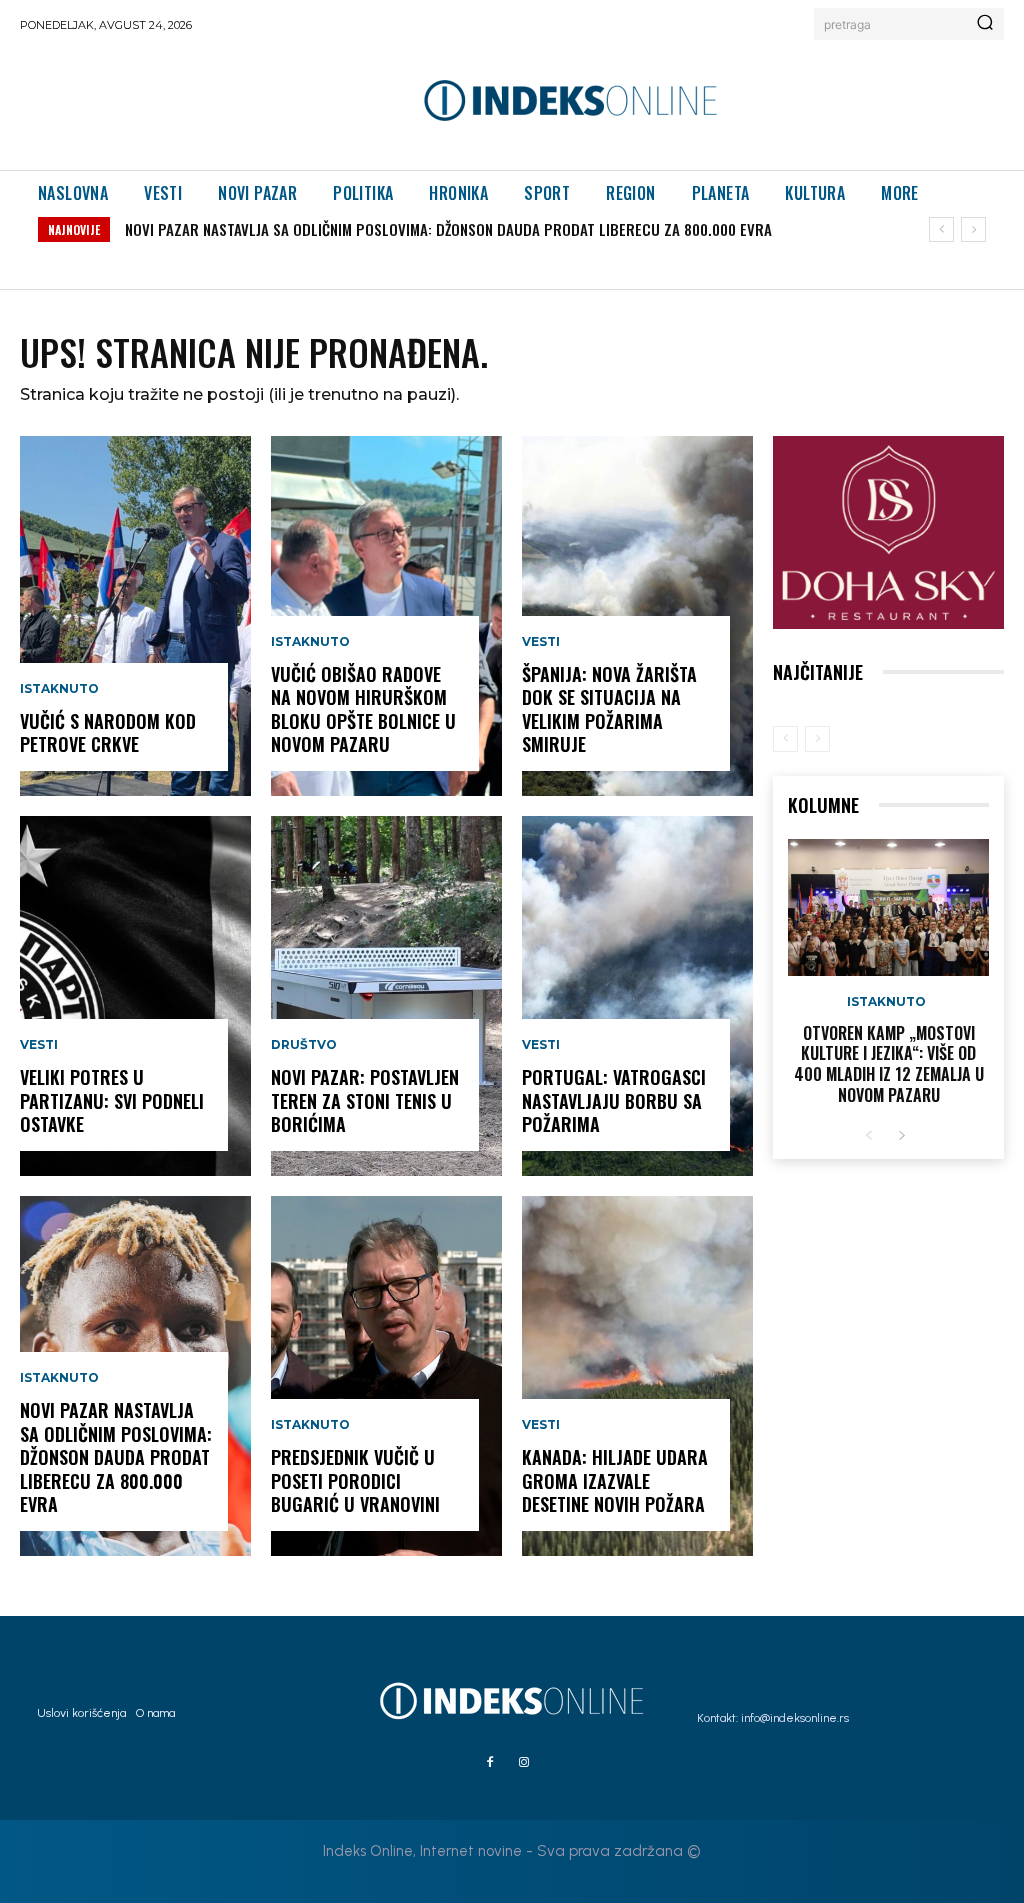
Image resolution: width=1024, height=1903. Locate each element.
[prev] (941, 229)
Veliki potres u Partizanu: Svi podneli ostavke (112, 1100)
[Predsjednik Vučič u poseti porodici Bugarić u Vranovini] (386, 1376)
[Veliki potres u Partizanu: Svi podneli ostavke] (135, 996)
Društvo (304, 1045)
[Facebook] (490, 1763)
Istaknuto (59, 689)
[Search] (985, 24)
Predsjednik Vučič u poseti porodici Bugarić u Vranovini (355, 1480)
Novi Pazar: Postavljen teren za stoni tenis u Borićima (365, 1100)
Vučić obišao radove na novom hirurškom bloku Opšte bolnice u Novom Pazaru (363, 709)
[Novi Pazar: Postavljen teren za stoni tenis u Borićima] (386, 996)
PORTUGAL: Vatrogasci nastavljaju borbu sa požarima (614, 1100)
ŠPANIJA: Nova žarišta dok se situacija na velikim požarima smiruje (609, 709)
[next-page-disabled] (817, 739)
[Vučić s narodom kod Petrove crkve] (135, 616)
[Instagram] (524, 1763)
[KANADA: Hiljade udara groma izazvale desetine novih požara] (637, 1376)
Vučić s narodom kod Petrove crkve (108, 732)
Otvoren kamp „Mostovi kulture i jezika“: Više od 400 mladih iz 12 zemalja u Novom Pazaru (889, 1064)
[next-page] (901, 1136)
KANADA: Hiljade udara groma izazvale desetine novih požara (615, 1480)
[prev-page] (785, 739)
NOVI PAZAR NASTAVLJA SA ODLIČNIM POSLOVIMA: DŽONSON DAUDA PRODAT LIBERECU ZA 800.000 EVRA (448, 229)
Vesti (39, 1045)
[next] (973, 229)
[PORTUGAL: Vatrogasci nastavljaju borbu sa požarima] (637, 996)
